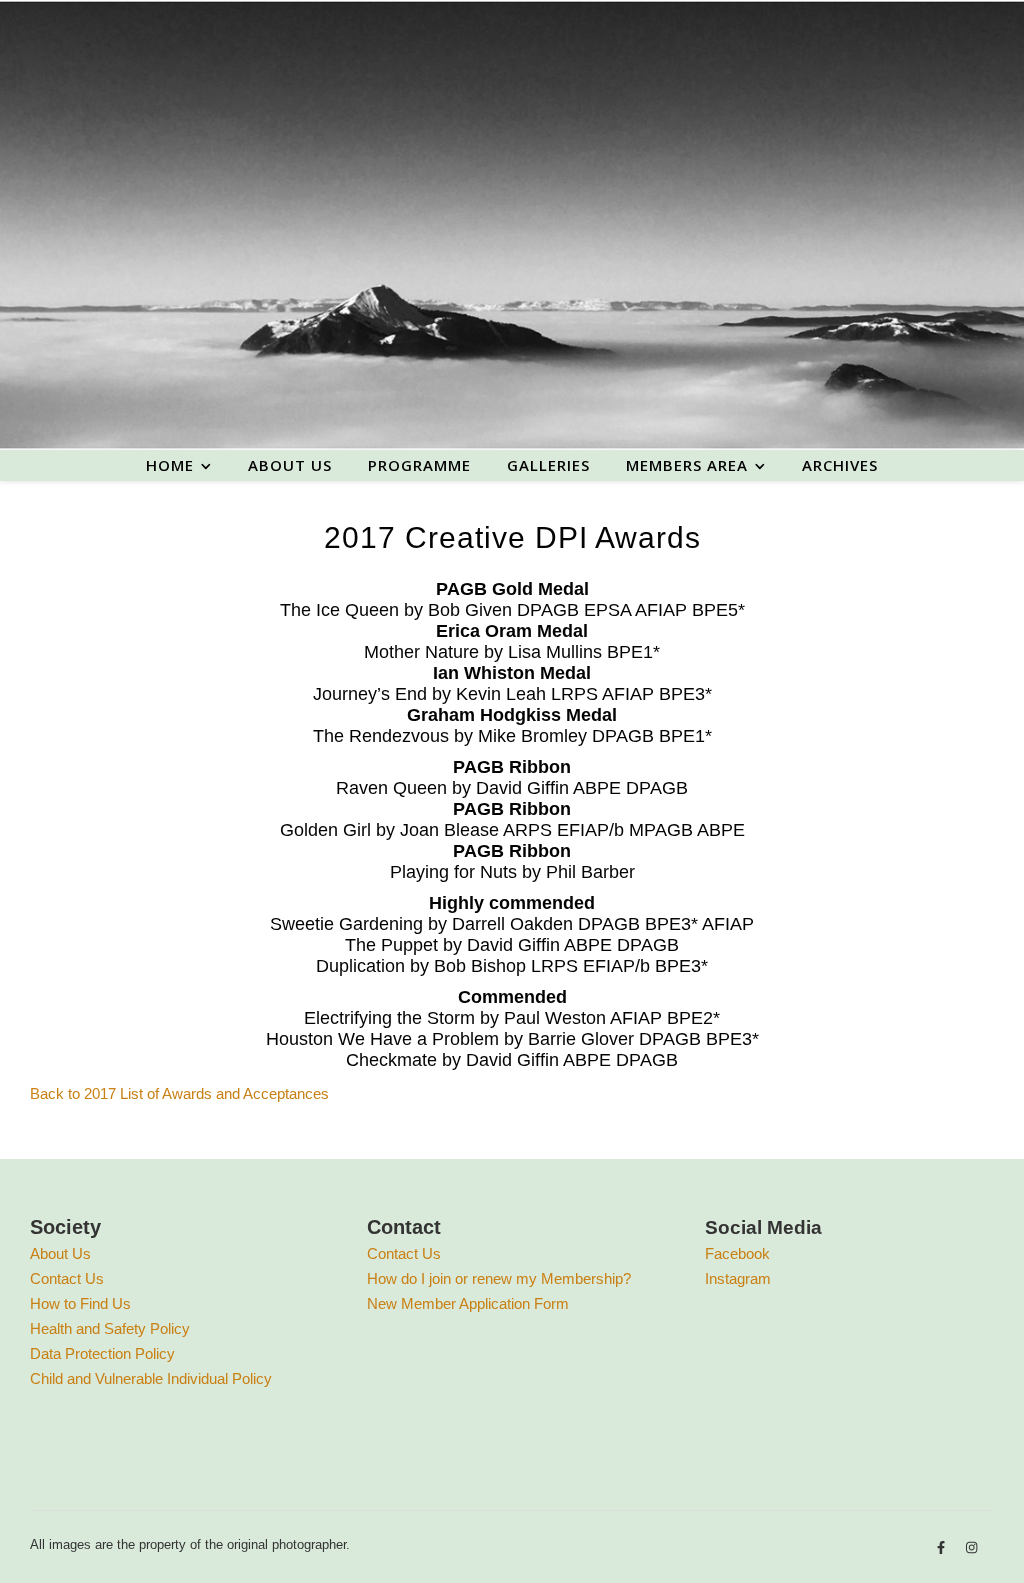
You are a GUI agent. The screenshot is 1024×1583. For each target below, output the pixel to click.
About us (290, 465)
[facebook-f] (943, 1547)
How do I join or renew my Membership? (499, 1278)
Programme (419, 465)
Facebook (737, 1253)
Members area (687, 465)
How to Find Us (80, 1303)
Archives (840, 465)
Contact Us (67, 1278)
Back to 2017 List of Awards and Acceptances (179, 1093)
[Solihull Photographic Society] (512, 225)
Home (170, 465)
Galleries (548, 465)
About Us (60, 1253)
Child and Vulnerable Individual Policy (151, 1378)
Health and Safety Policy (110, 1328)
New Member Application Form (468, 1303)
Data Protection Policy (102, 1353)
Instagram (738, 1278)
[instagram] (971, 1547)
